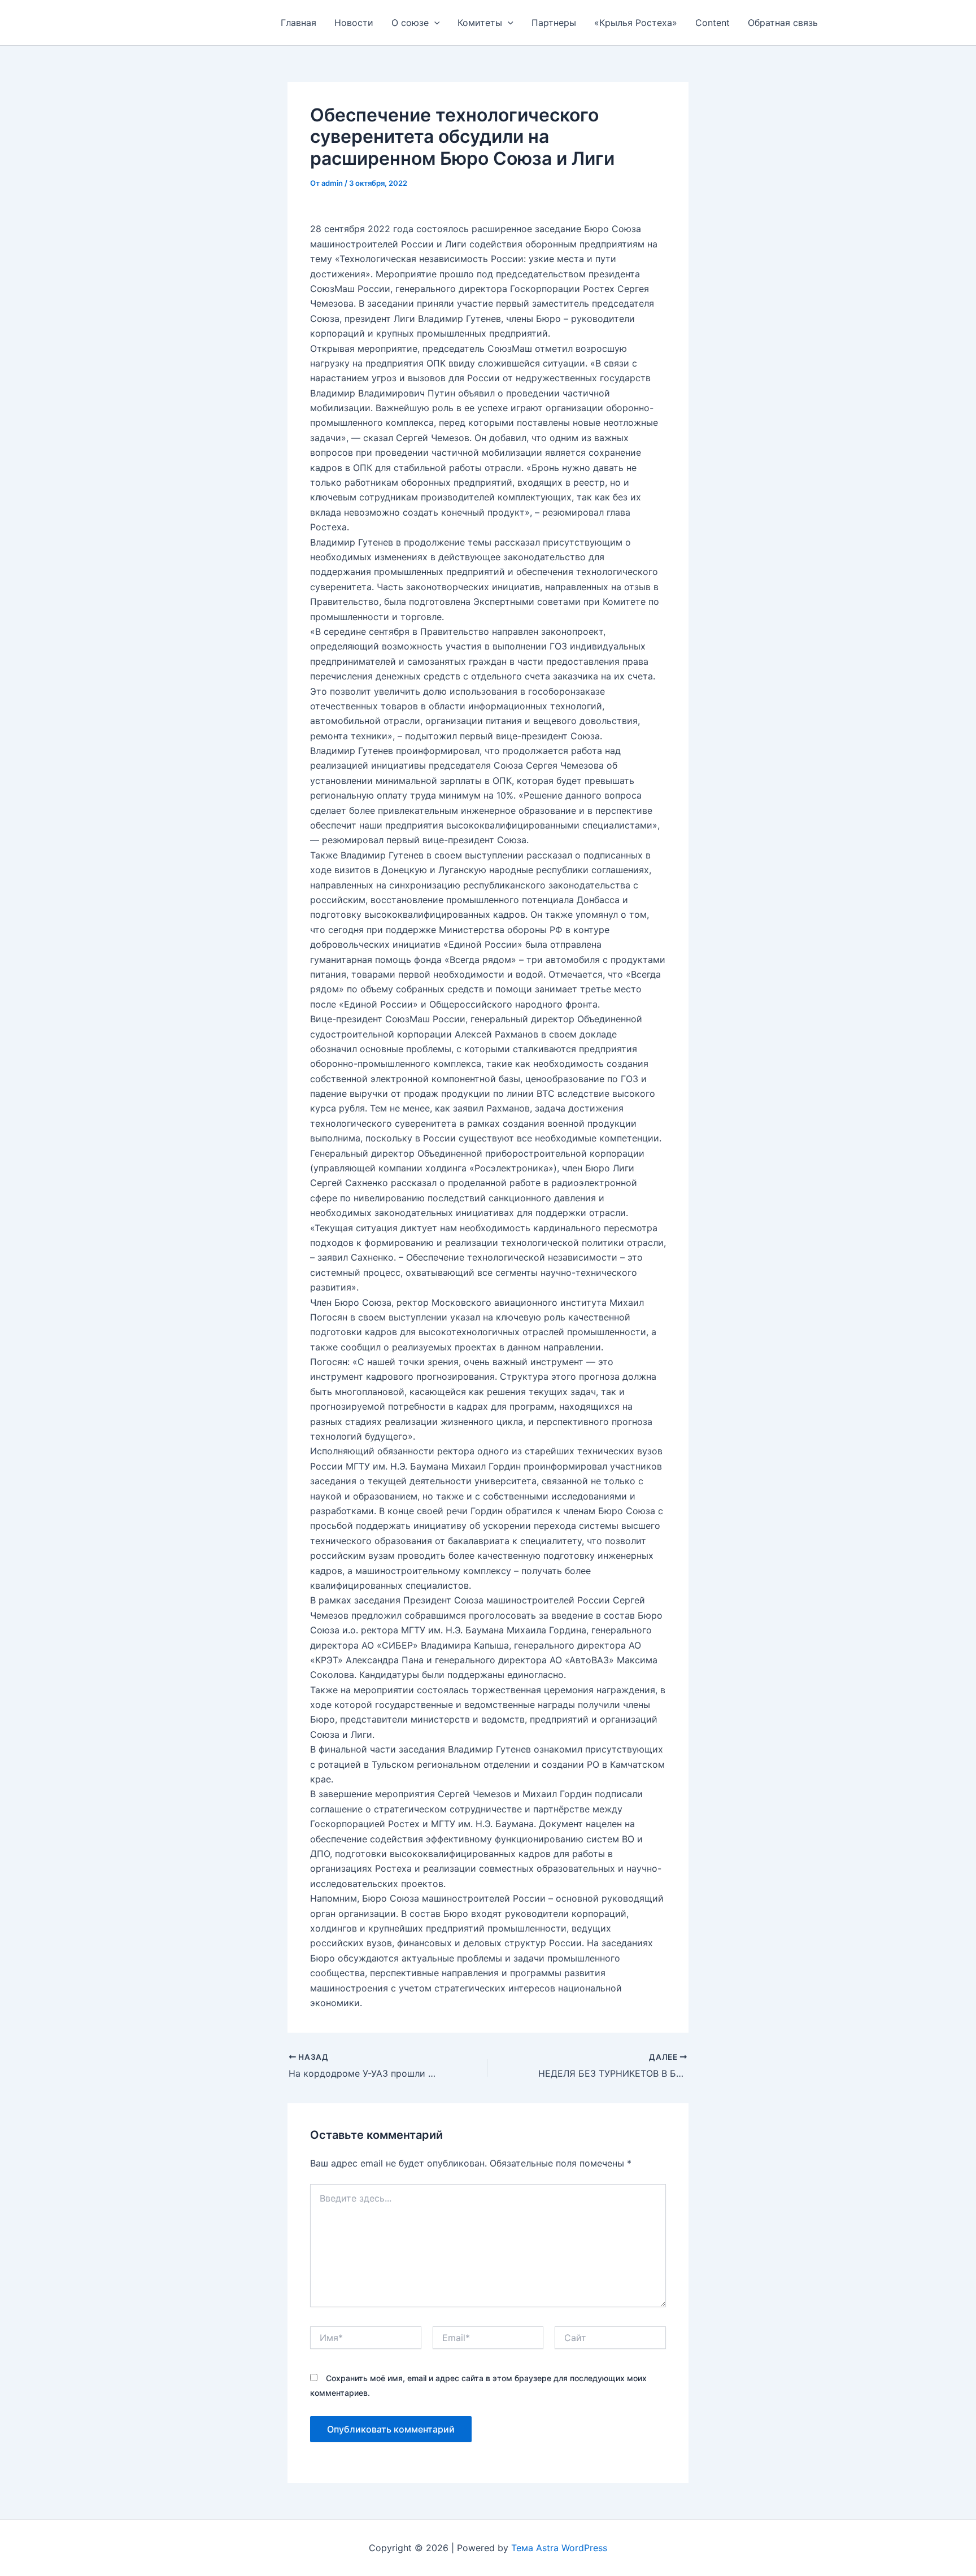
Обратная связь (783, 23)
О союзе (410, 23)
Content (713, 23)
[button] (434, 23)
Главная (299, 23)
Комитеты (480, 23)
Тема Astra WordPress (559, 2548)
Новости (354, 23)
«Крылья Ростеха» (636, 23)
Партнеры (554, 23)
